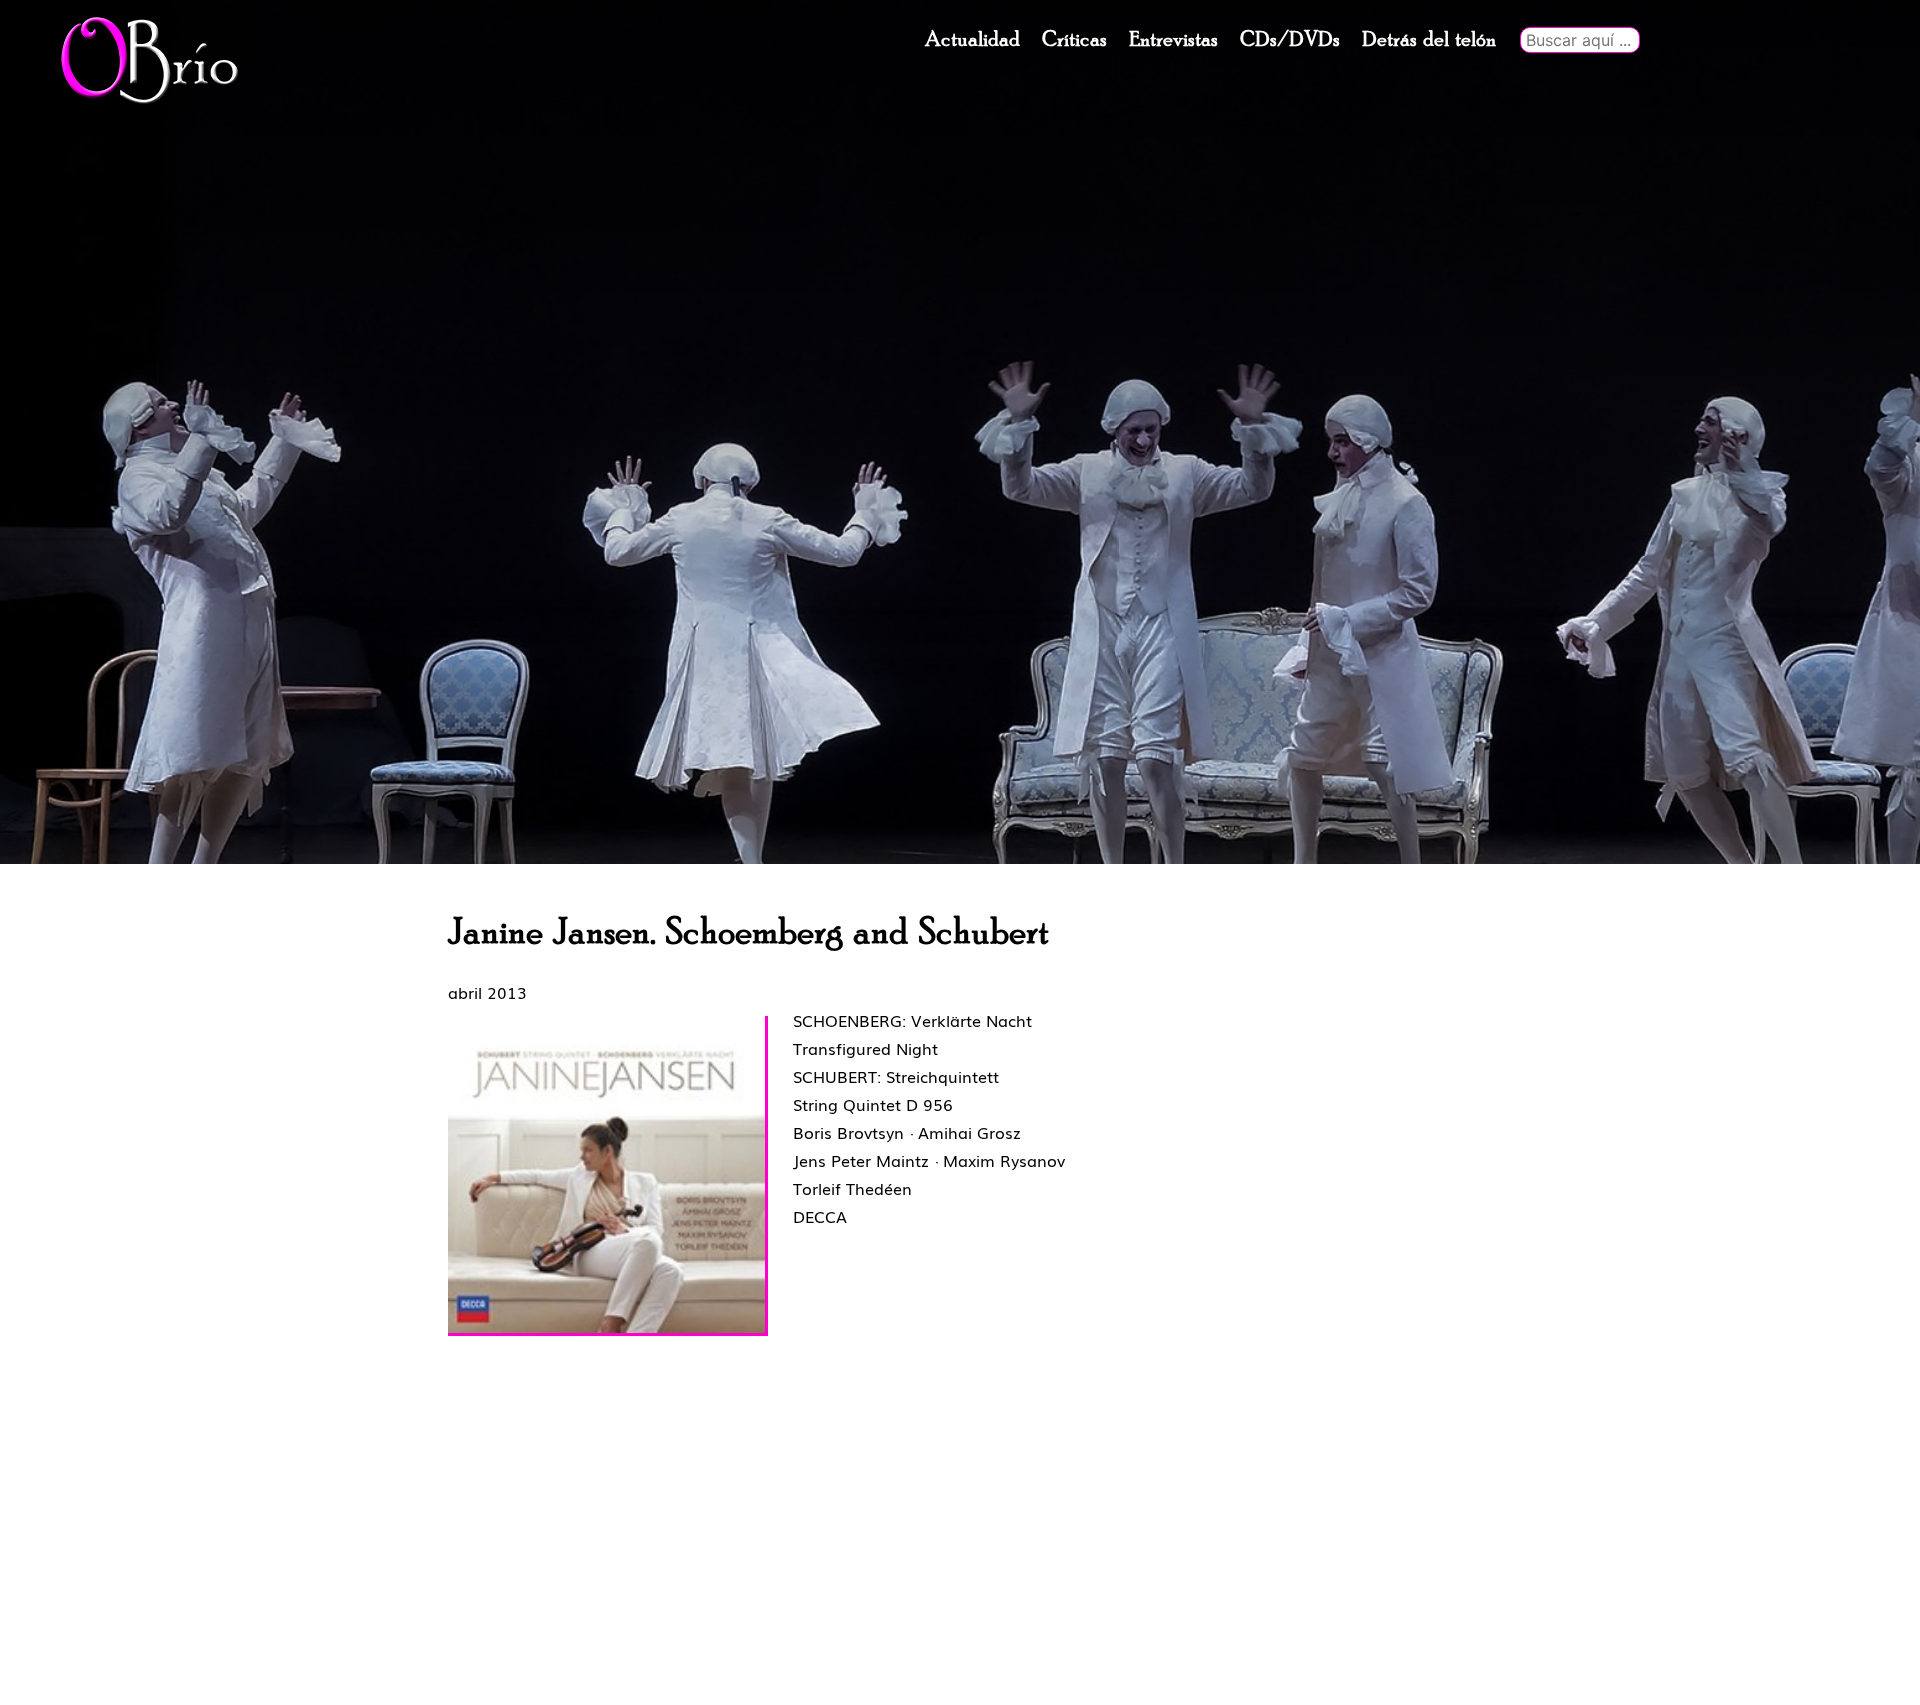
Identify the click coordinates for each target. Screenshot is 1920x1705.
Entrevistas (1173, 40)
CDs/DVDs (1290, 40)
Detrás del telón (1429, 40)
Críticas (1074, 40)
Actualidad (972, 40)
